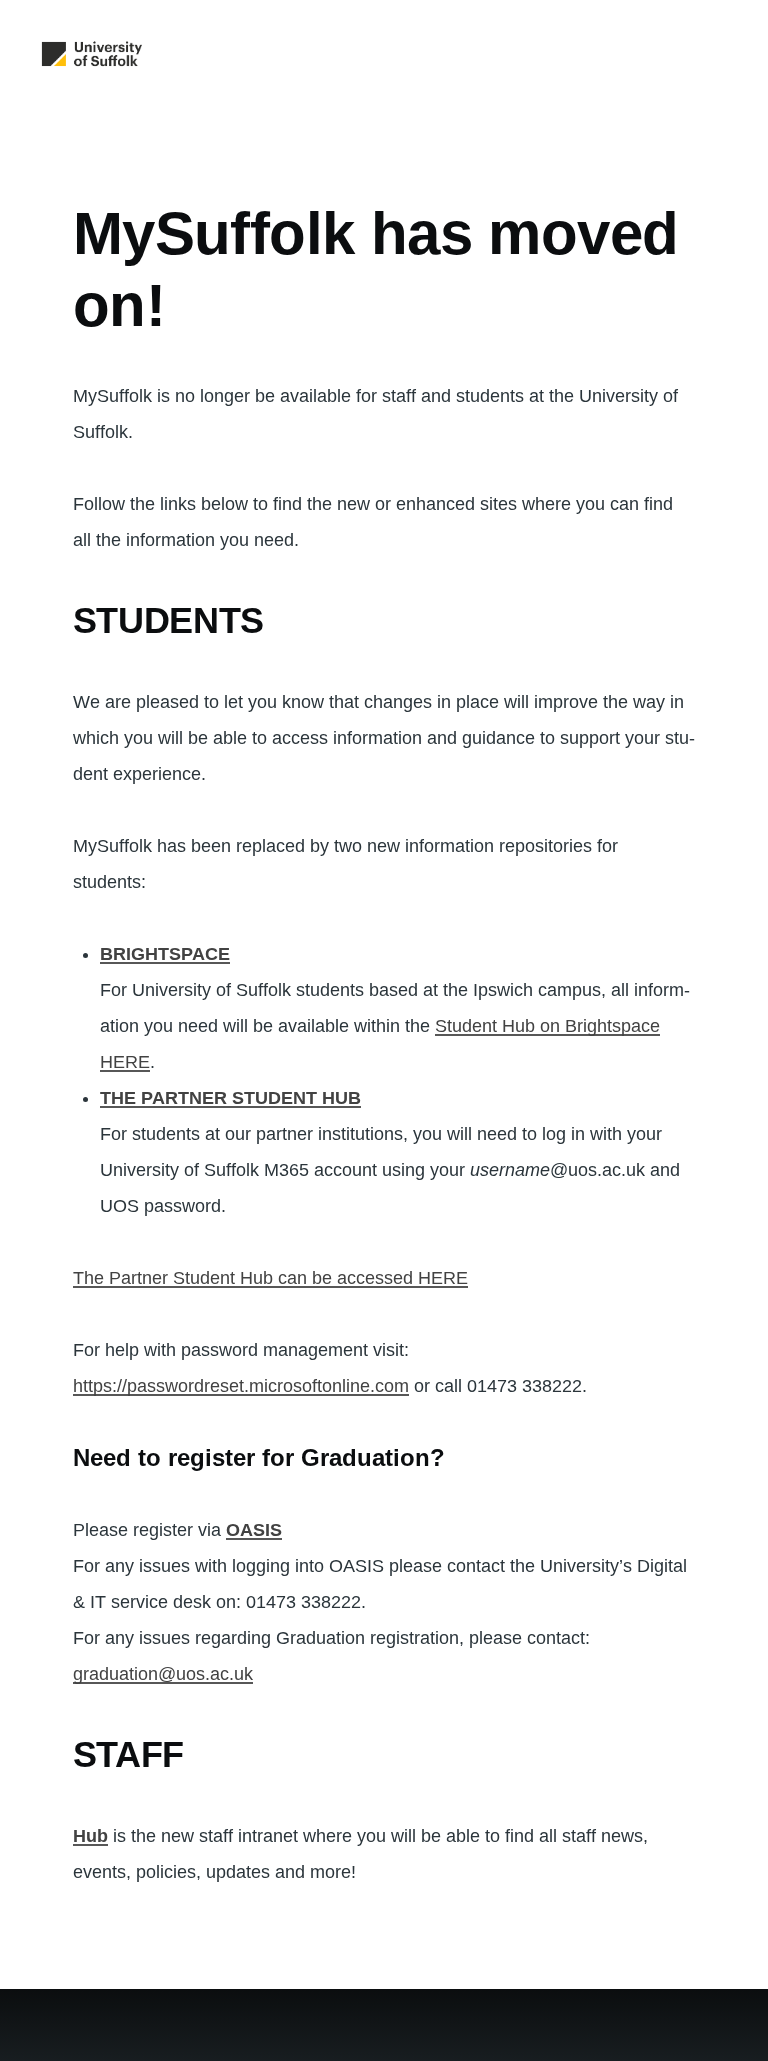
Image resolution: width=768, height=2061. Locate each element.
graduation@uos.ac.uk (163, 1674)
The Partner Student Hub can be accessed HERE (270, 1278)
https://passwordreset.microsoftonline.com (241, 1386)
